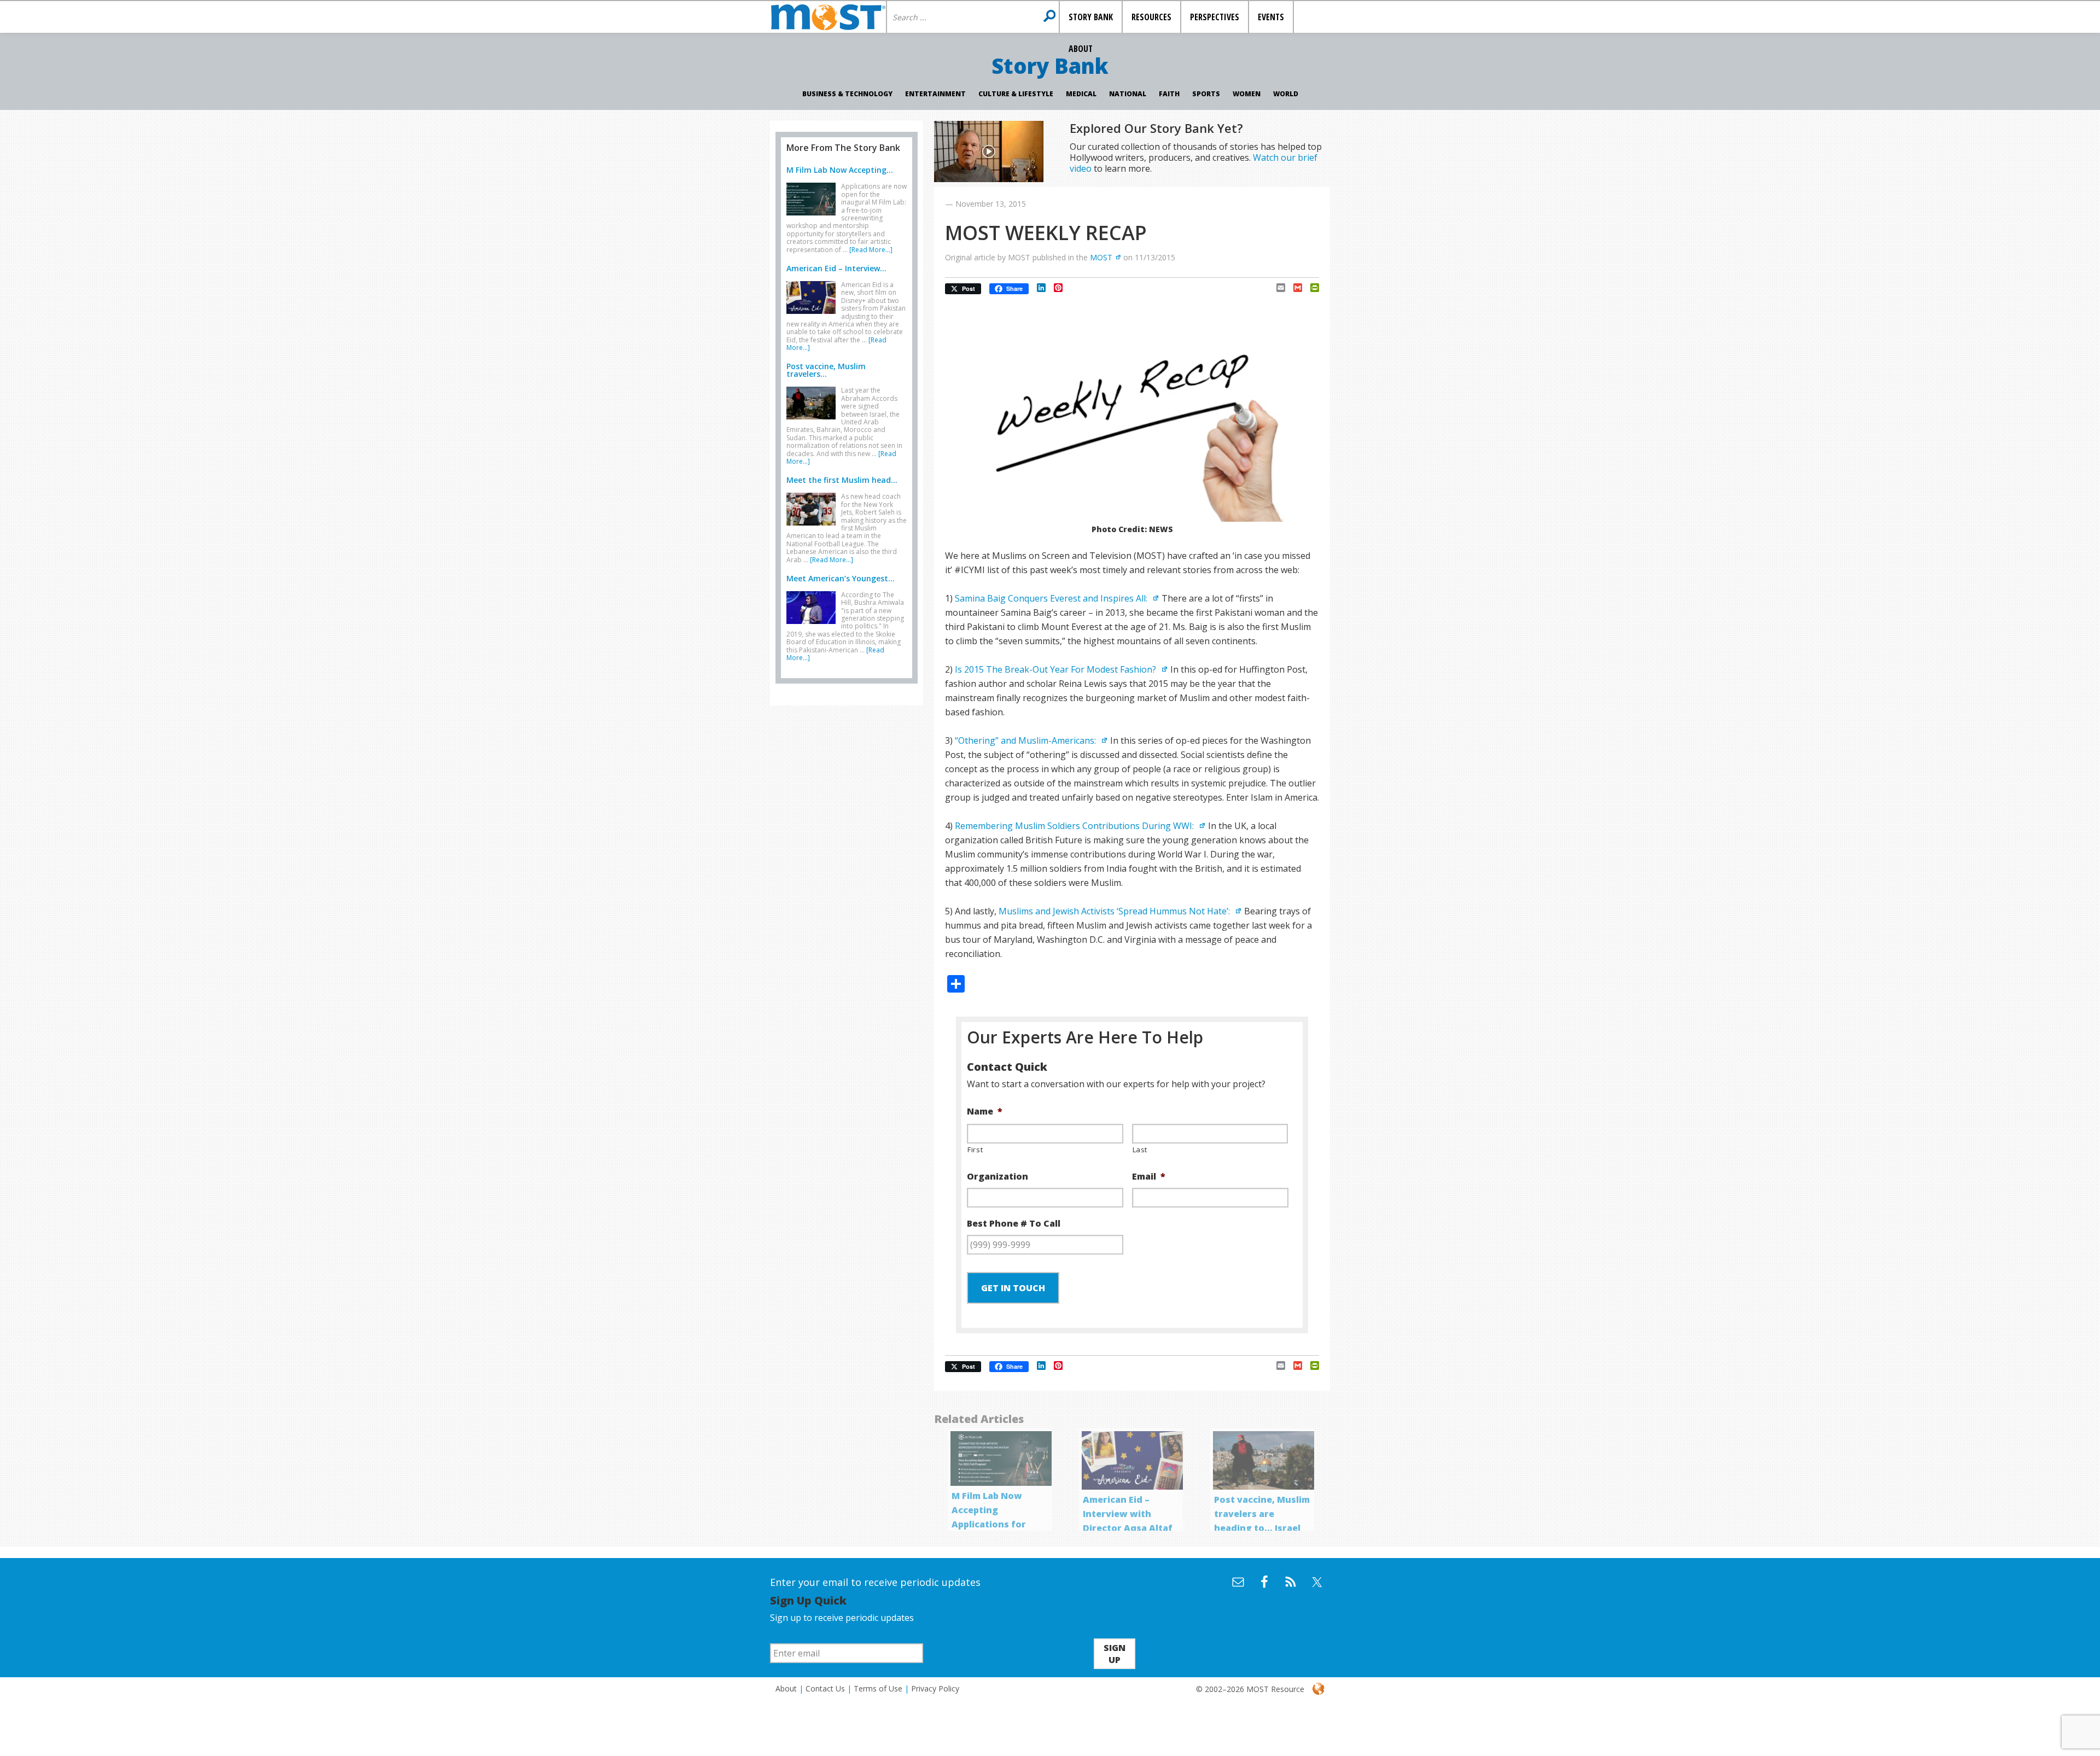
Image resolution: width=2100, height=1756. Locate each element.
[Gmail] (1294, 288)
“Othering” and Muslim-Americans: (1026, 740)
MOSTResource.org (828, 17)
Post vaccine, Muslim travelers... (826, 370)
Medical (1081, 94)
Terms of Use (878, 1688)
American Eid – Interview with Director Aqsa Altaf (1128, 1514)
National (1128, 94)
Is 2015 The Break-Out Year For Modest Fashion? (1057, 669)
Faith (1169, 94)
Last (1140, 1150)
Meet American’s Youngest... (841, 578)
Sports (1206, 94)
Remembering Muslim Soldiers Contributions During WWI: (1075, 826)
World (1286, 94)
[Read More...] (871, 250)
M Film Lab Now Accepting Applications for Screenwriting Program (989, 1524)
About (786, 1688)
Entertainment (935, 94)
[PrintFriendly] (1311, 288)
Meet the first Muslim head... (842, 480)
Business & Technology (847, 94)
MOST (1101, 257)
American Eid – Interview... (836, 268)
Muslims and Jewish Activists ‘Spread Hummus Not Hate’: (1115, 911)
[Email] (1277, 288)
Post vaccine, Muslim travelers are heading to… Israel (1262, 1514)
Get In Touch (1013, 1288)
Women (1247, 94)
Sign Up (1115, 1654)
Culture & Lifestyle (1016, 94)
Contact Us (825, 1688)
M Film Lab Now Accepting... (840, 170)
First (975, 1150)
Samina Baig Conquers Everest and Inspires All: (1052, 598)
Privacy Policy (935, 1688)
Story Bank (1050, 66)
